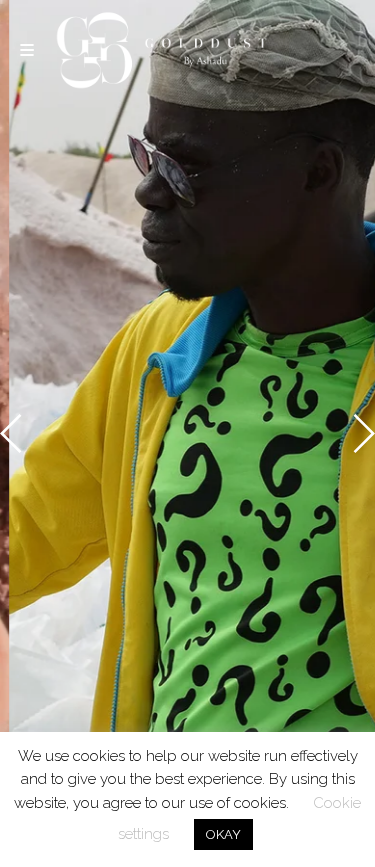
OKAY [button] (223, 834)
